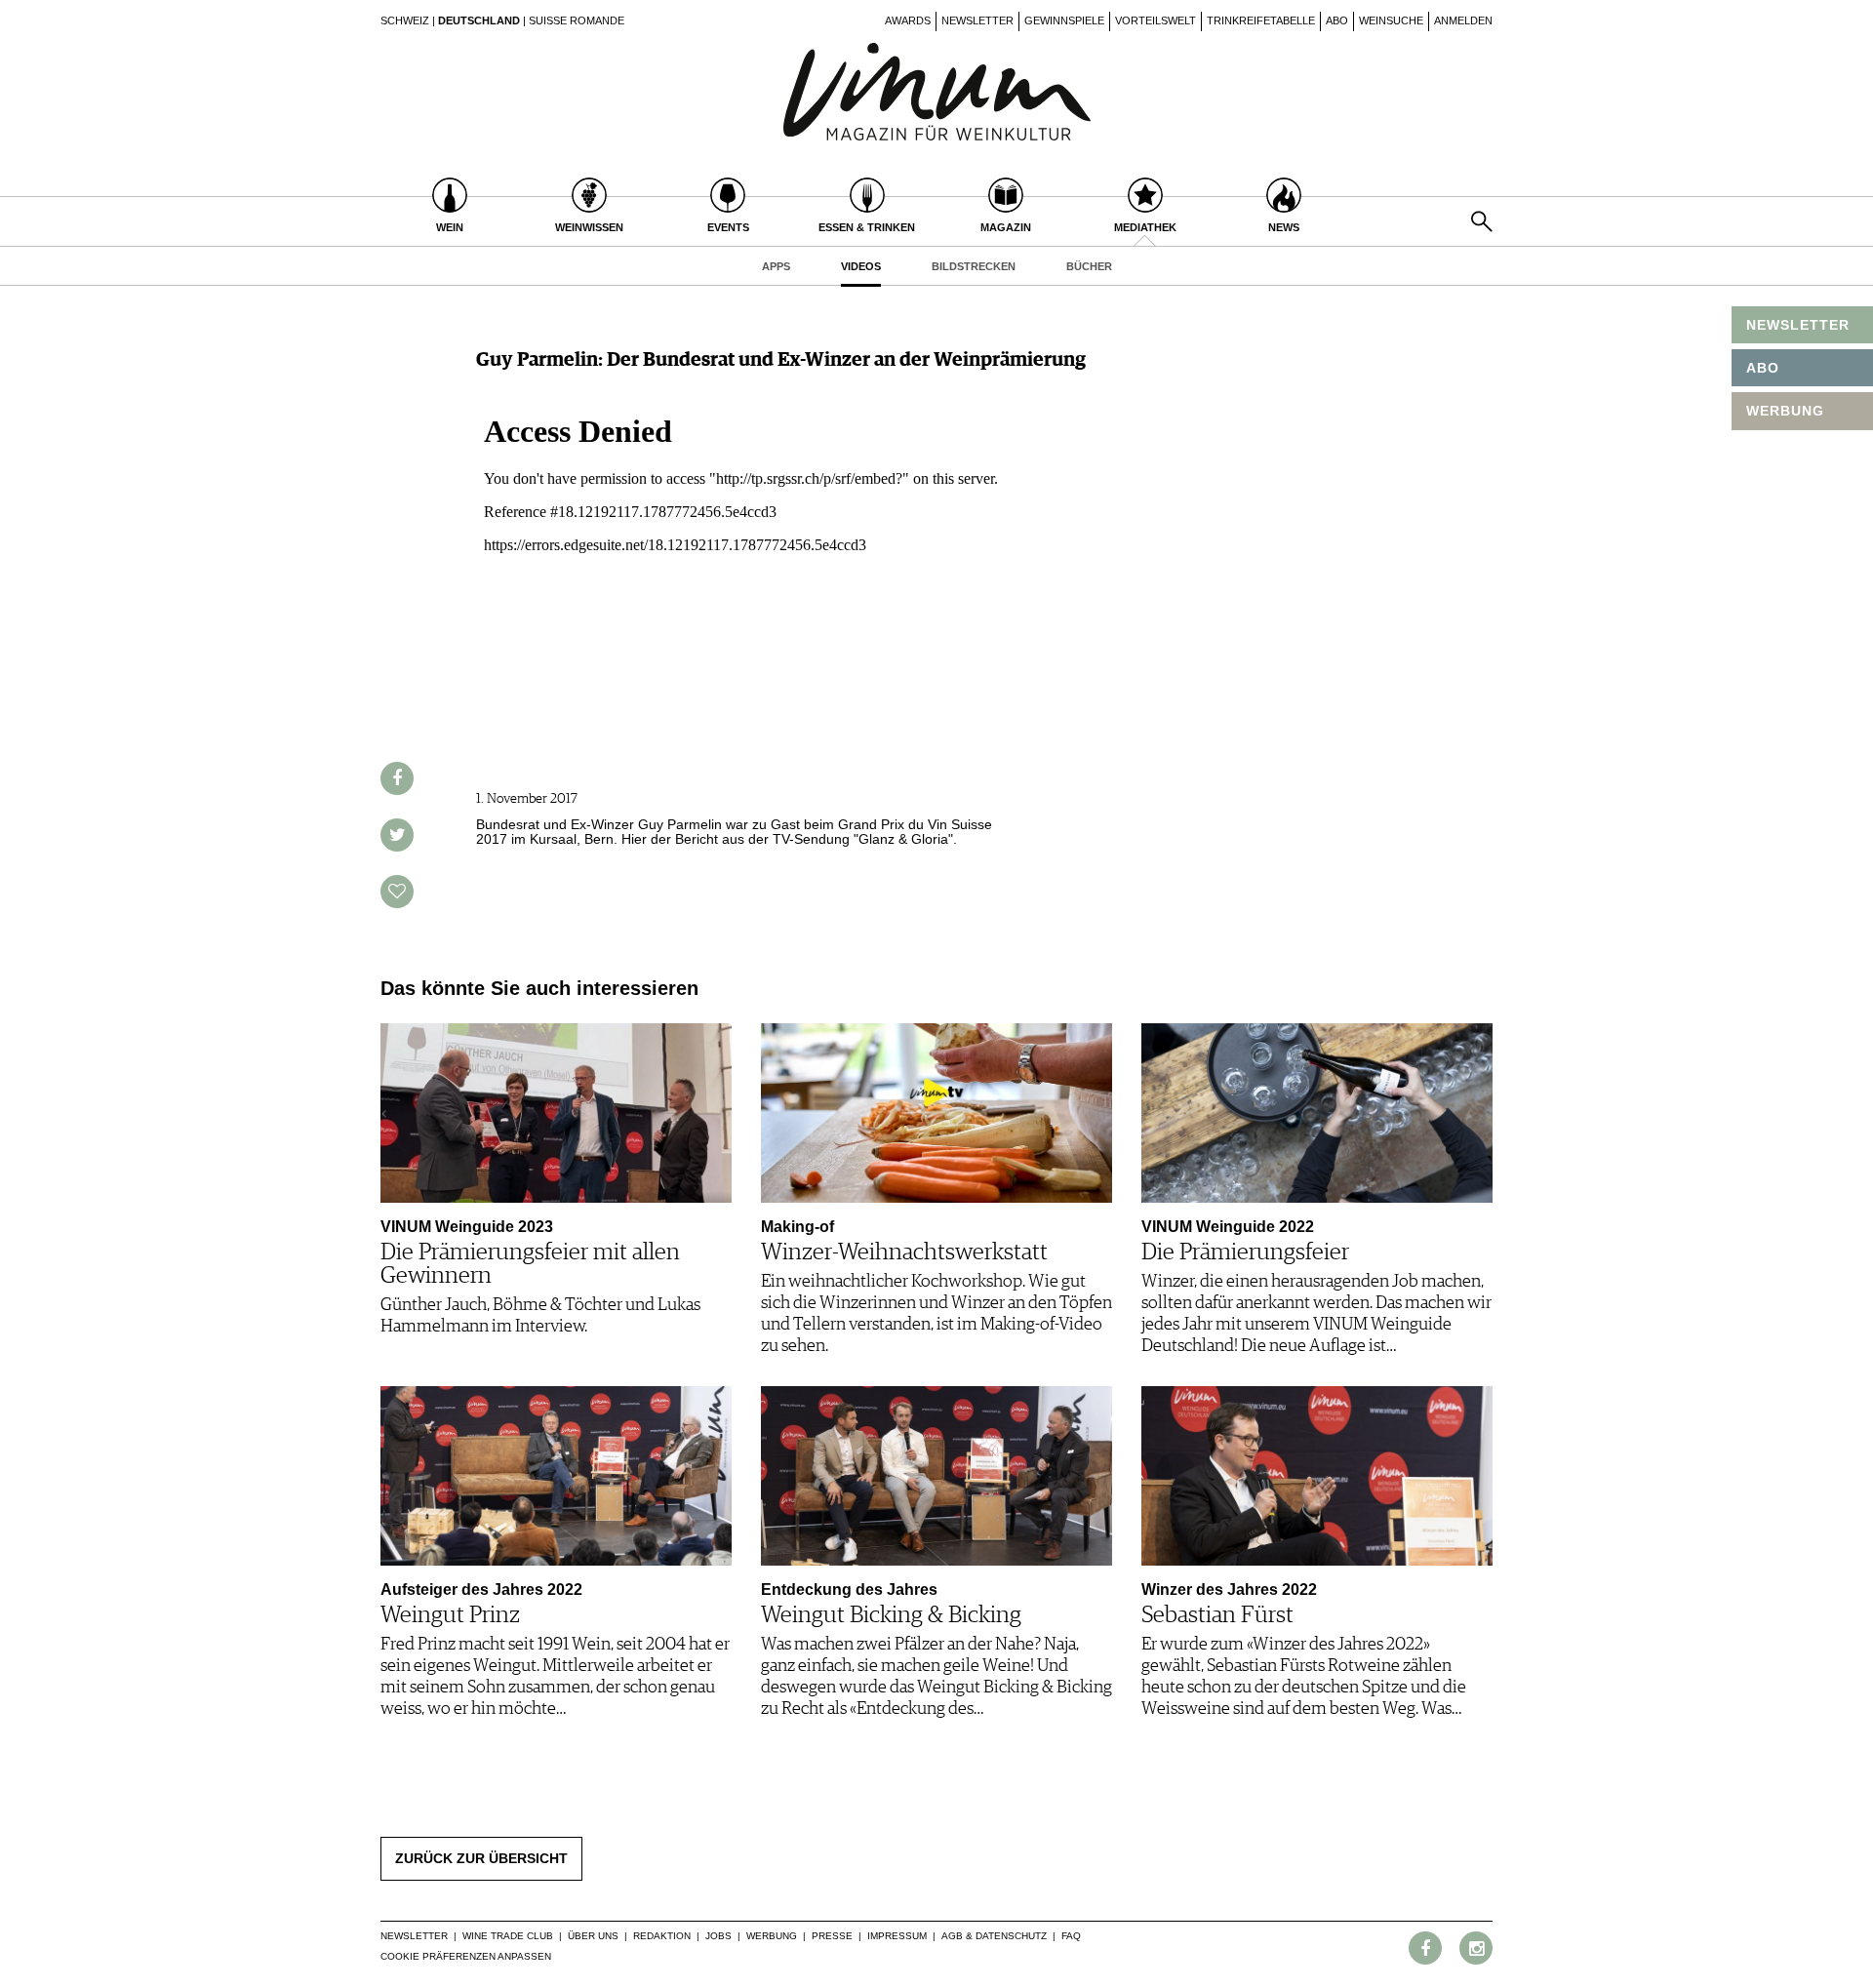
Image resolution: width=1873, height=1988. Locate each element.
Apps (776, 266)
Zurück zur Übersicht (481, 1858)
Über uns (593, 1936)
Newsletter (977, 20)
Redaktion (662, 1936)
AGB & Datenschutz (994, 1936)
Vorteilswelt (1156, 20)
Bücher (1089, 266)
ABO (1763, 368)
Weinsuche (1391, 20)
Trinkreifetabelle (1261, 20)
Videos (861, 266)
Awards (908, 20)
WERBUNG (1785, 411)
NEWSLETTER (1798, 325)
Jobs (718, 1936)
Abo (1337, 20)
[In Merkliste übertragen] (397, 892)
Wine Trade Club (508, 1936)
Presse (832, 1936)
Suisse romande (577, 20)
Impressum (897, 1936)
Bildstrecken (974, 266)
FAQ (1071, 1936)
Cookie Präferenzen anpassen (466, 1956)
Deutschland (479, 20)
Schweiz (405, 20)
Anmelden (1463, 20)
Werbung (772, 1936)
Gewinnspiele (1064, 20)
